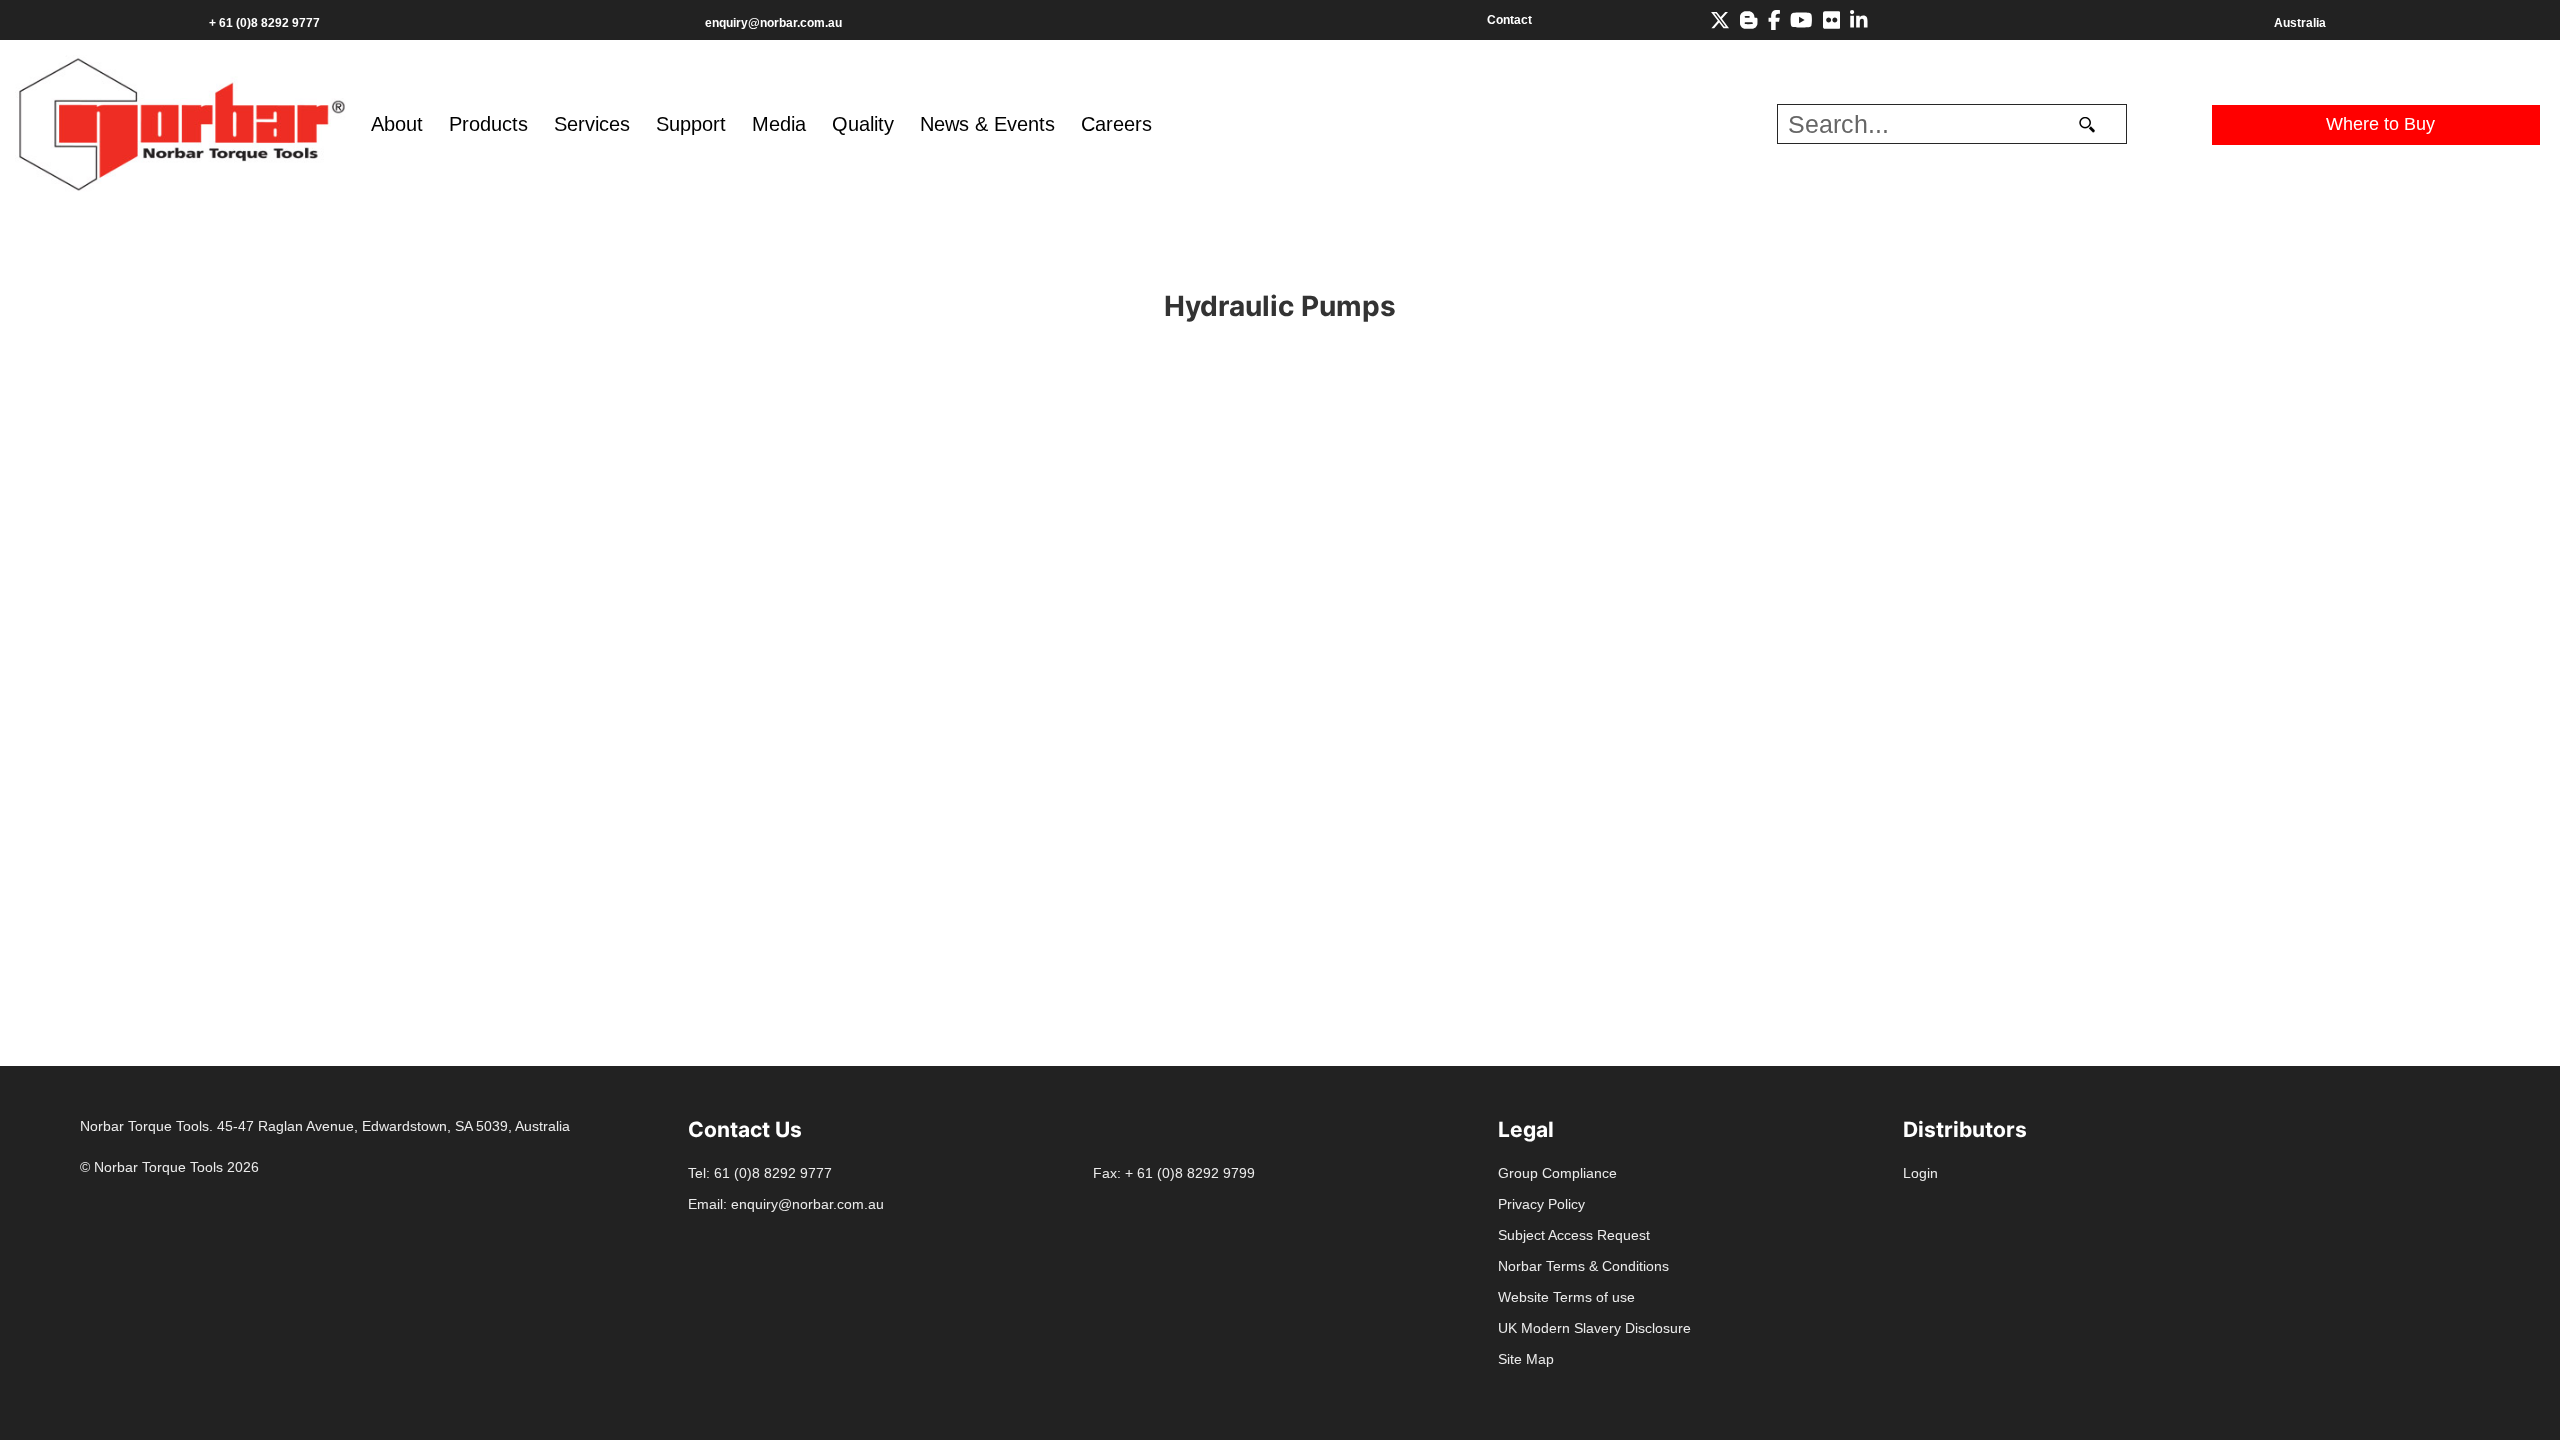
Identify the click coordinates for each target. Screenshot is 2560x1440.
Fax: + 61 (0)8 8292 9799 (1174, 1173)
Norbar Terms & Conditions (1583, 1266)
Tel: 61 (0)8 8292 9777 (760, 1173)
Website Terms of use (1566, 1297)
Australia (2300, 23)
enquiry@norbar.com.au (773, 23)
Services (592, 124)
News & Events (987, 124)
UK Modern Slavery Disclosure (1594, 1328)
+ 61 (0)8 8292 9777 (264, 23)
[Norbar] (181, 122)
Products (488, 124)
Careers (1116, 124)
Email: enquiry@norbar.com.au (786, 1204)
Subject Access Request (1574, 1235)
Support (691, 124)
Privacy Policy (1541, 1204)
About (397, 124)
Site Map (1526, 1359)
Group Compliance (1557, 1173)
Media (779, 124)
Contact (1509, 20)
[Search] (2087, 124)
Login (1920, 1173)
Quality (863, 124)
